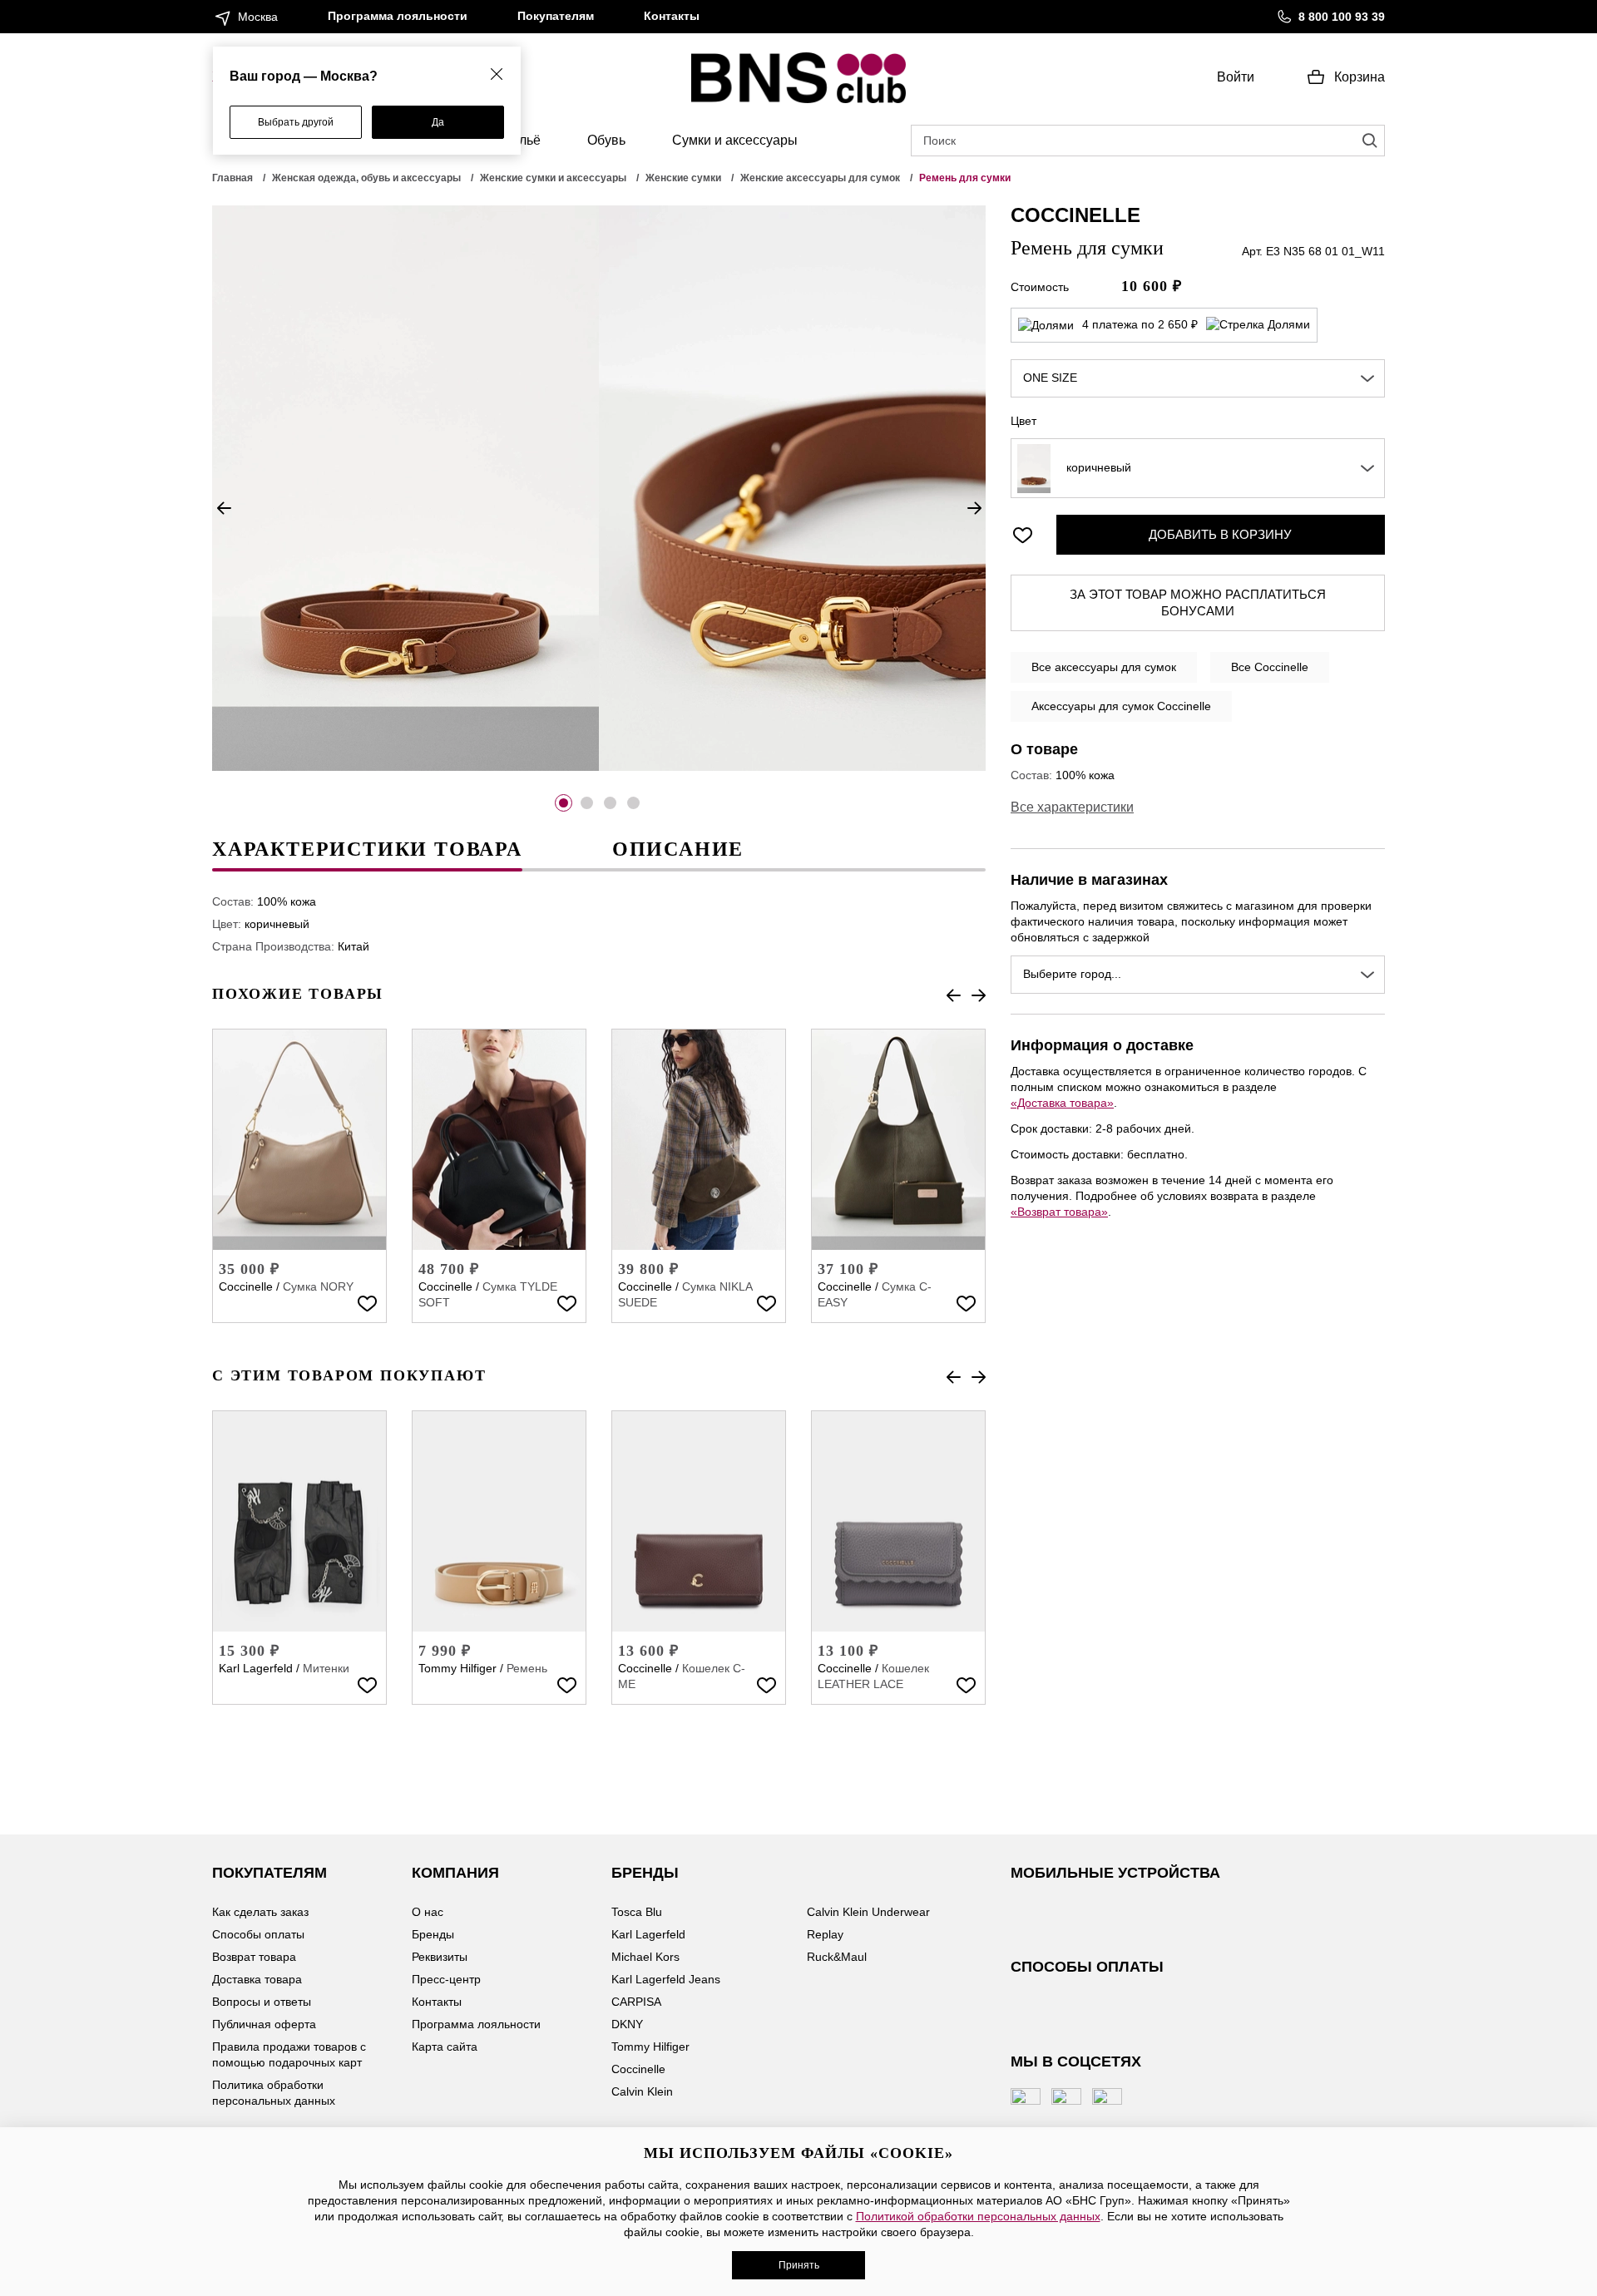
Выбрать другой (296, 122)
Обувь (606, 140)
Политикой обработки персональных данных (978, 2216)
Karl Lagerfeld (256, 1668)
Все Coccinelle (1270, 667)
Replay (825, 1934)
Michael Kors (645, 1957)
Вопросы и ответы (262, 2002)
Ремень (527, 1668)
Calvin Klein (642, 2091)
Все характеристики (1072, 807)
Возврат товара (254, 1957)
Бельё (522, 140)
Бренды (433, 1934)
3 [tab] (610, 803)
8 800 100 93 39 (1342, 17)
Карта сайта (445, 2047)
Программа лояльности (398, 16)
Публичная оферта (264, 2024)
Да (438, 122)
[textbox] (1198, 468)
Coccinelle (246, 1286)
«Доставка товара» (1062, 1103)
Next (974, 508)
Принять (799, 2265)
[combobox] (1198, 378)
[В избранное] (367, 1302)
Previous (224, 508)
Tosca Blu (637, 1912)
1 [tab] (564, 803)
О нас (428, 1912)
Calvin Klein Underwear (868, 1912)
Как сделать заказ (260, 1912)
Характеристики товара (367, 849)
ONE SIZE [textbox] (1050, 378)
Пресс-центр (446, 1979)
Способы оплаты (258, 1934)
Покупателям (556, 16)
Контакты (672, 16)
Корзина (1360, 77)
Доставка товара (257, 1979)
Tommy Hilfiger (457, 1668)
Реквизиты (440, 1957)
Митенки (326, 1668)
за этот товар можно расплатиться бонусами (1198, 602)
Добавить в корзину (1220, 534)
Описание (678, 849)
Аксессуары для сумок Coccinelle (1121, 706)
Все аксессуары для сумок (1104, 667)
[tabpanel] (405, 488)
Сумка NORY (318, 1286)
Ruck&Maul (837, 1957)
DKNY (627, 2024)
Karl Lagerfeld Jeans (666, 1979)
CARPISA (636, 2002)
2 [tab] (587, 803)
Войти (1236, 77)
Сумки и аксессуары (735, 140)
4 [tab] (633, 803)
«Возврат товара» (1059, 1212)
